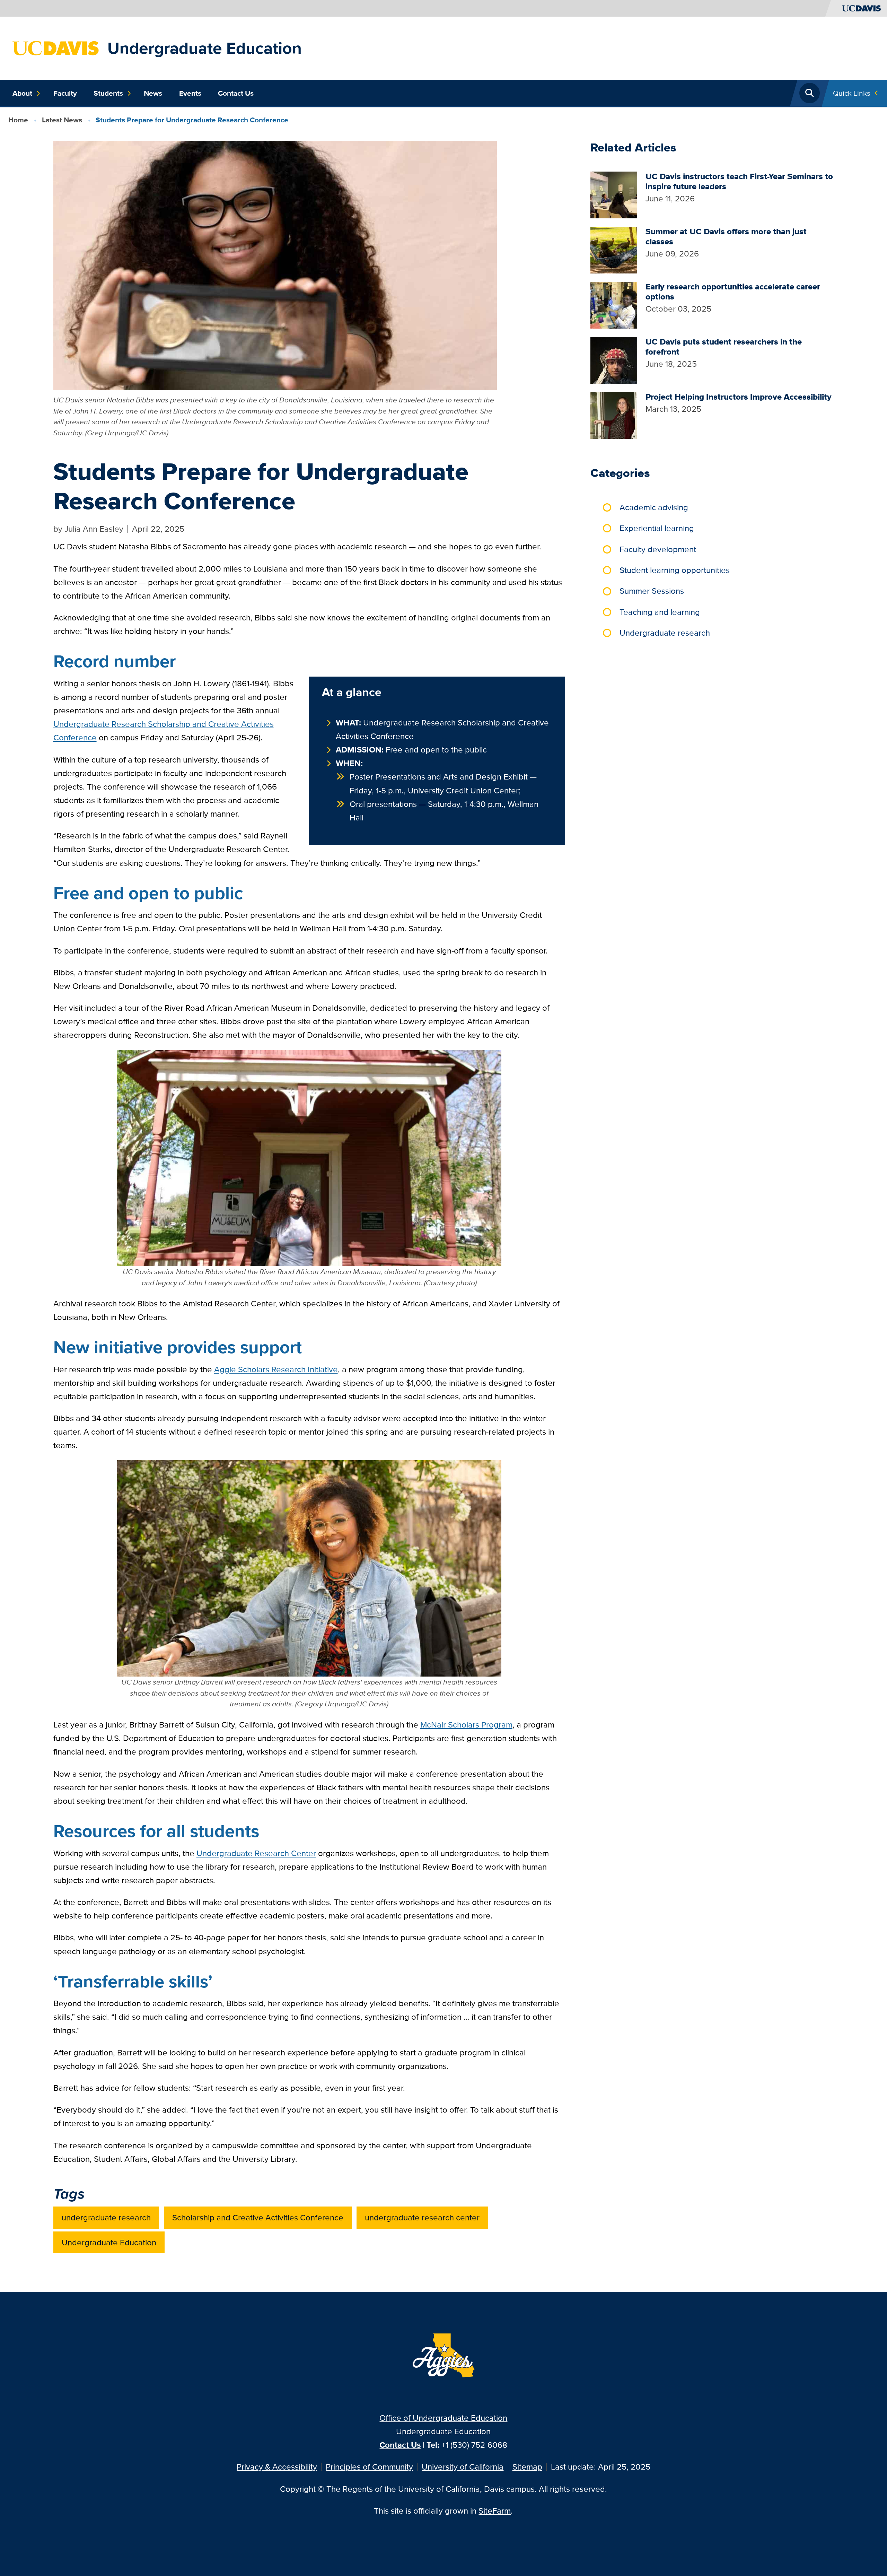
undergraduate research (106, 2217)
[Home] (56, 47)
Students (108, 93)
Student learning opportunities (675, 570)
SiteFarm (495, 2511)
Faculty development (658, 549)
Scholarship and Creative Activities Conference (258, 2217)
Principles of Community (369, 2467)
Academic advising (654, 507)
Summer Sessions (652, 591)
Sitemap (527, 2467)
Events (190, 93)
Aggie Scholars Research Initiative (276, 1369)
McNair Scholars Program (466, 1725)
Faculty (65, 93)
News (153, 93)
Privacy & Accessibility (277, 2467)
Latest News (62, 120)
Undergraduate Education (205, 48)
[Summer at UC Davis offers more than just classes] (614, 249)
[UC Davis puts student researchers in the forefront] (614, 359)
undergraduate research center (422, 2217)
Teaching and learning (660, 612)
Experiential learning (657, 528)
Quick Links (852, 93)
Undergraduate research (665, 633)
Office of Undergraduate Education (443, 2418)
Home (18, 120)
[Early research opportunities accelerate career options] (614, 304)
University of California (463, 2467)
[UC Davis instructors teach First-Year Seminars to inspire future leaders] (614, 194)
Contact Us (236, 93)
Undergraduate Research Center (256, 1853)
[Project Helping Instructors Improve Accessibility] (614, 415)
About (22, 93)
